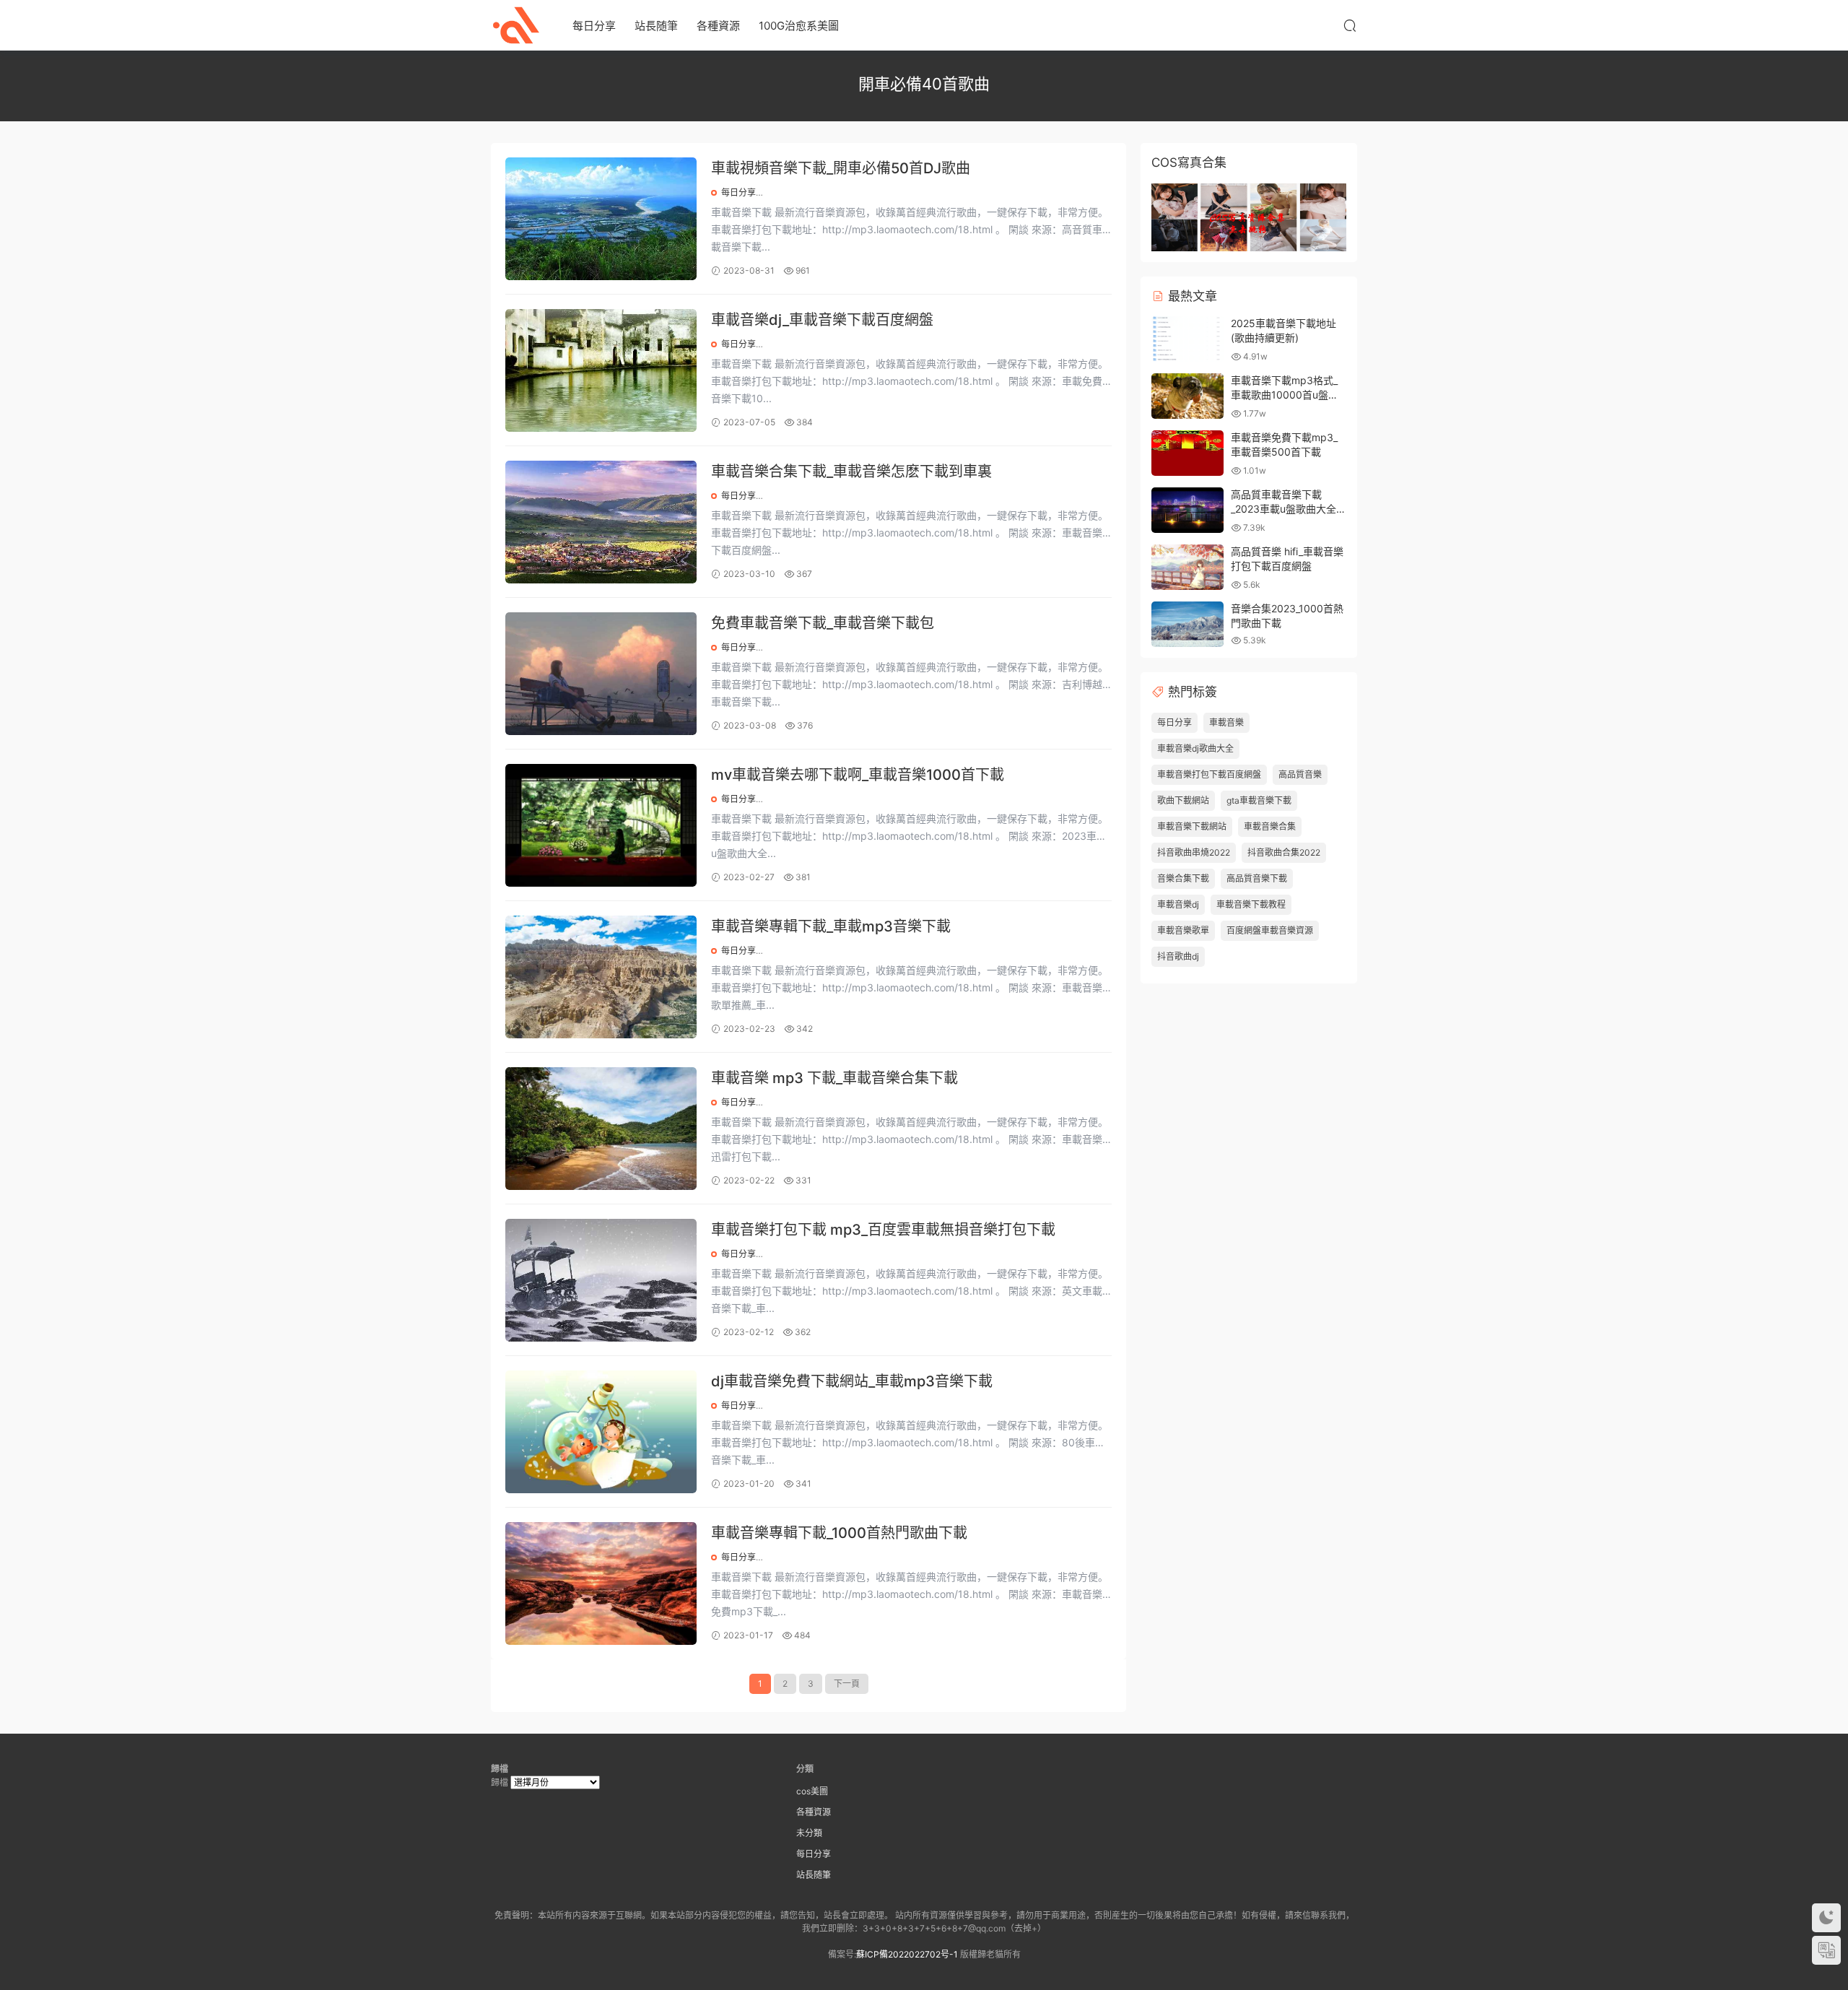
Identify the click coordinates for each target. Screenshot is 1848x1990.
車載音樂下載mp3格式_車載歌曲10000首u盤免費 (1285, 394)
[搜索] (1350, 25)
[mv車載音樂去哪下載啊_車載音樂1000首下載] (601, 825)
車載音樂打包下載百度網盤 (1209, 774)
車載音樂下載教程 (1251, 904)
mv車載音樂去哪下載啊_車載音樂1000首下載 (858, 775)
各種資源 (718, 26)
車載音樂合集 (1270, 826)
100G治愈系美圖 (799, 26)
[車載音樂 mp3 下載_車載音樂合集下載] (601, 1129)
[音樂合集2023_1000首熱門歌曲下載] (1187, 624)
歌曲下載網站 (1183, 800)
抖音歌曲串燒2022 (1194, 852)
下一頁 (847, 1683)
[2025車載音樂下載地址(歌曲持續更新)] (1187, 339)
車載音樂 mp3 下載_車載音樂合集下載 (834, 1078)
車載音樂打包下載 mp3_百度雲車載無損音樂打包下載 (883, 1230)
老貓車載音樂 (516, 25)
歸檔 (500, 1782)
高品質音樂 (1300, 774)
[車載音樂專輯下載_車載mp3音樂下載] (601, 977)
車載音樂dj (1178, 904)
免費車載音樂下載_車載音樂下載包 (823, 623)
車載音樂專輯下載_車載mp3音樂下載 (831, 926)
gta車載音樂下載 (1259, 800)
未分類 (809, 1833)
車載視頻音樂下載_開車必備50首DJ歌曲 (841, 168)
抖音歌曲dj (1178, 956)
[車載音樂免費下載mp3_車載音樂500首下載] (1187, 453)
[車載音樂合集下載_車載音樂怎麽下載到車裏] (601, 522)
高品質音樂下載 (1257, 878)
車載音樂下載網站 (1192, 826)
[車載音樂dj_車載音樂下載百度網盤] (601, 370)
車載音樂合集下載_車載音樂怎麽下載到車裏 (851, 472)
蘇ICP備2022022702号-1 (907, 1954)
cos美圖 (812, 1791)
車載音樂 (1226, 722)
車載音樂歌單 (1183, 930)
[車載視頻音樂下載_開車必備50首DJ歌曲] (601, 219)
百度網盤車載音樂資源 (1270, 930)
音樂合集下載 (1183, 878)
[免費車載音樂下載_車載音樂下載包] (601, 674)
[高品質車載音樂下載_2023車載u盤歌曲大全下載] (1187, 510)
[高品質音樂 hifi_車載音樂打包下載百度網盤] (1187, 567)
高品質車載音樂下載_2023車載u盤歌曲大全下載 (1289, 508)
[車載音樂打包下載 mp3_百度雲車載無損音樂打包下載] (601, 1280)
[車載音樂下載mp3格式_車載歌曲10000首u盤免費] (1187, 396)
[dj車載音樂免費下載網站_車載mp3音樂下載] (601, 1432)
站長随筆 (656, 26)
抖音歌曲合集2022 (1284, 852)
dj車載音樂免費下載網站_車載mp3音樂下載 (852, 1381)
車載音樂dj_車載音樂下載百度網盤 (822, 320)
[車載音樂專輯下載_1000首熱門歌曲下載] (601, 1583)
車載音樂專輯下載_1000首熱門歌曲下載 (839, 1533)
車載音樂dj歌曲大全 (1195, 748)
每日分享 (594, 26)
